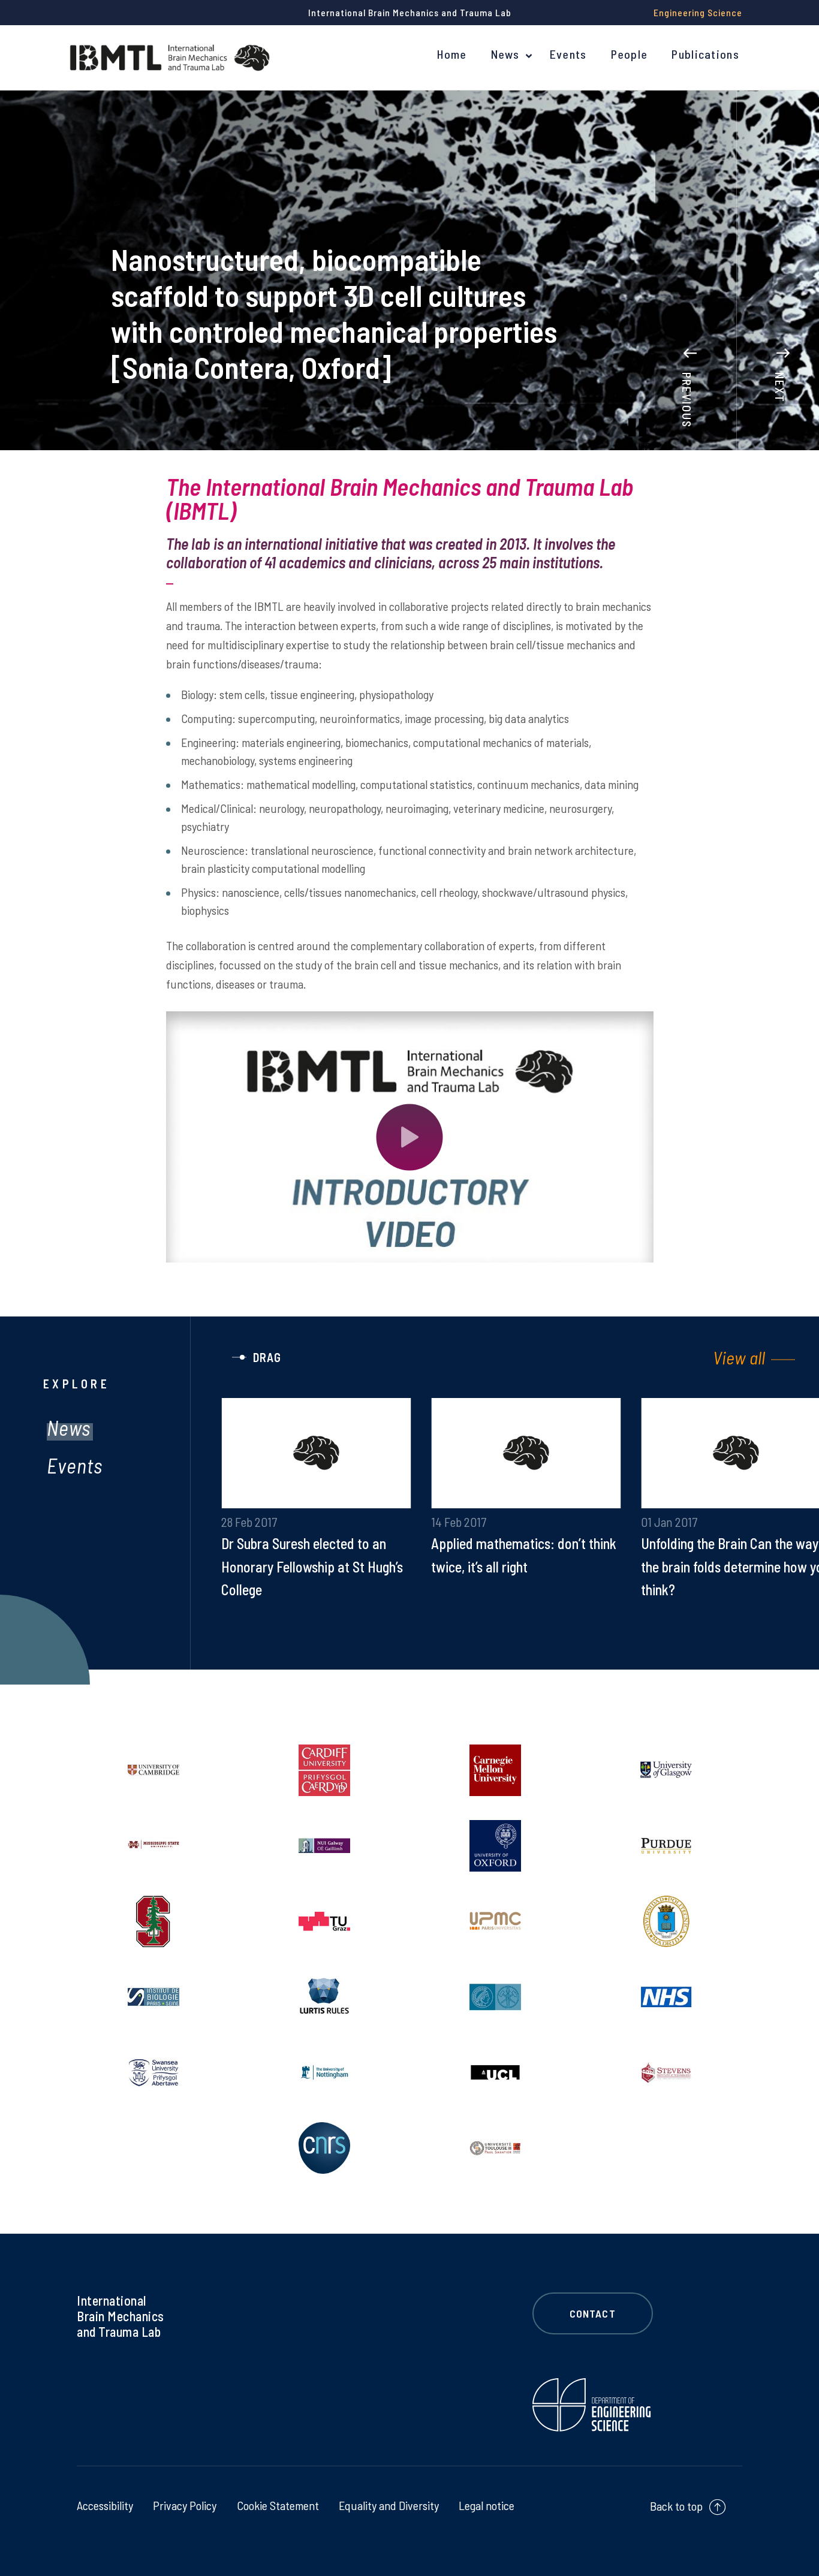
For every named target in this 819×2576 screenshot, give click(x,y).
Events (568, 54)
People (630, 54)
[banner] (170, 58)
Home (452, 54)
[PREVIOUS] (690, 334)
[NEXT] (783, 334)
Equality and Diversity (389, 2505)
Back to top (676, 2506)
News (505, 54)
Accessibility (105, 2505)
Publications (705, 54)
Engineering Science (698, 12)
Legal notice (487, 2505)
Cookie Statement (278, 2505)
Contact (593, 2313)
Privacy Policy (185, 2505)
